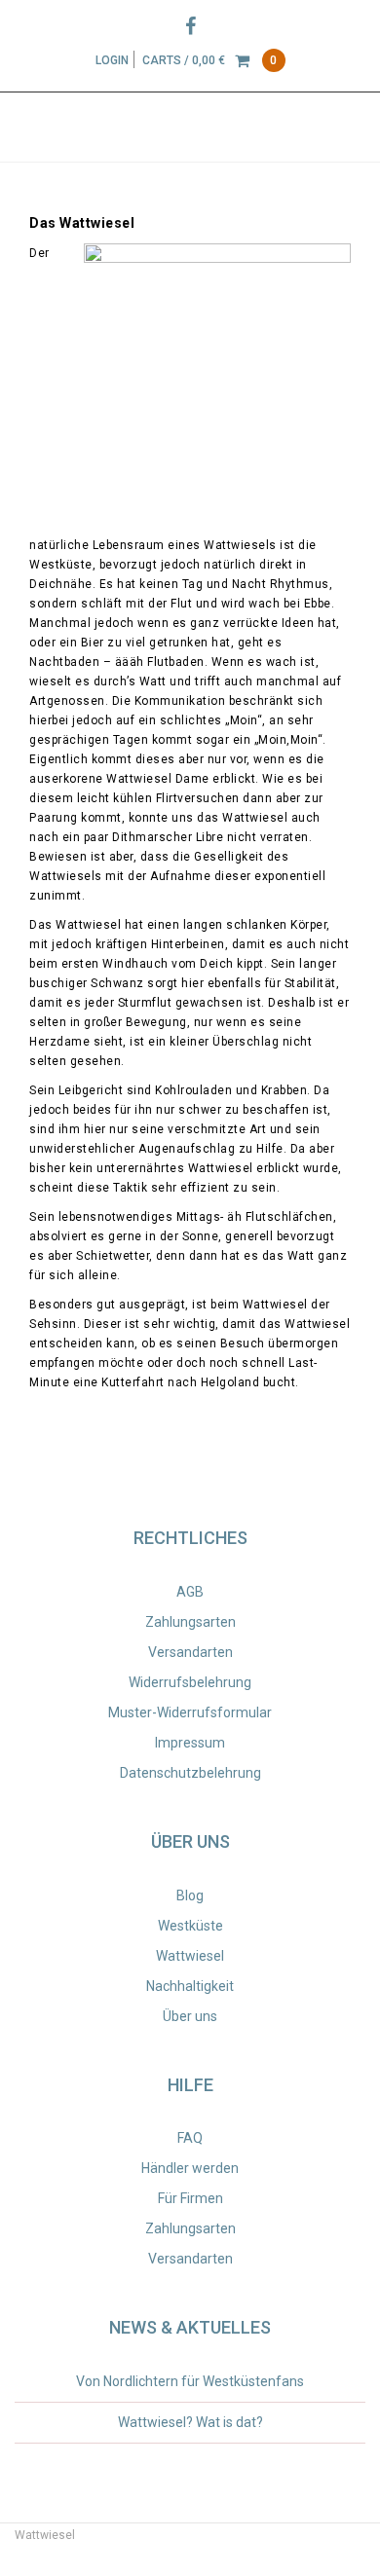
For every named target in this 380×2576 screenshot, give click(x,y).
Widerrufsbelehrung (190, 1682)
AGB (190, 1592)
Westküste (190, 1926)
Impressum (190, 1743)
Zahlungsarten (190, 1622)
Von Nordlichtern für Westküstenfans (190, 2381)
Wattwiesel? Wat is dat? (190, 2422)
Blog (190, 1895)
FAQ (190, 2138)
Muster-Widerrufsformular (190, 1712)
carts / (210, 60)
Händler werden (190, 2168)
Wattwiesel (190, 1956)
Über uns (190, 2016)
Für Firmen (190, 2198)
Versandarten (190, 1652)
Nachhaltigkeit (190, 1986)
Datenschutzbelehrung (190, 1773)
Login (112, 60)
